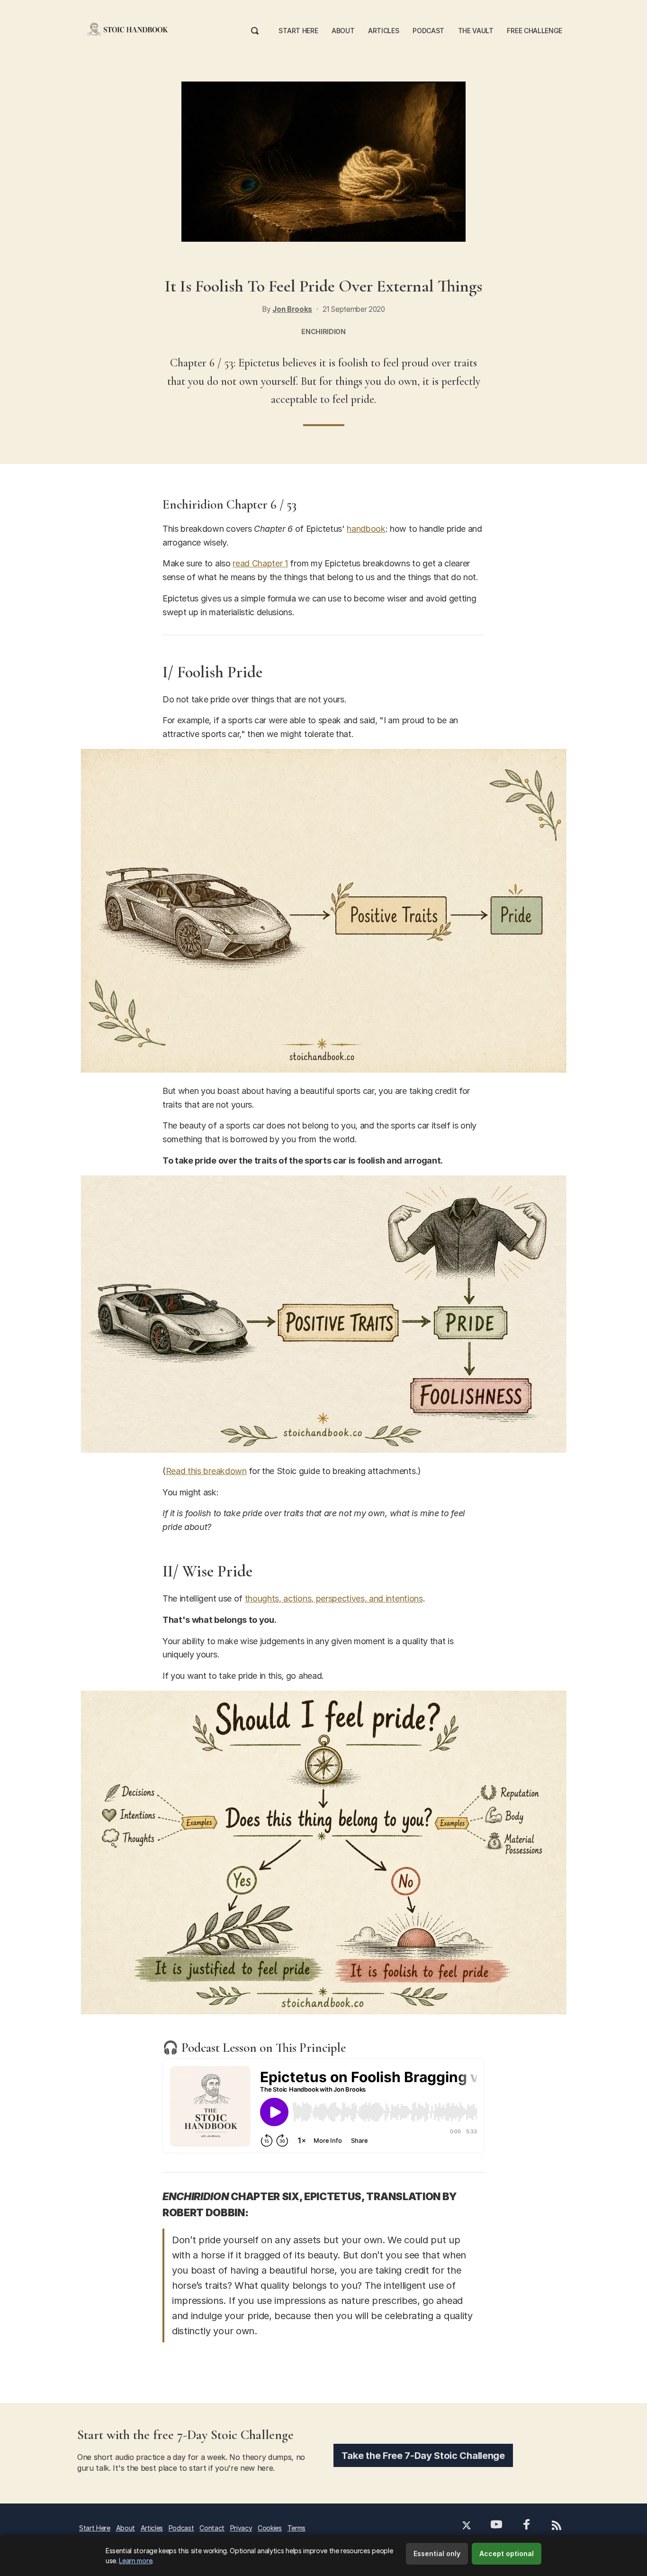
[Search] (255, 29)
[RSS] (556, 2526)
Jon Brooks (292, 309)
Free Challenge (535, 31)
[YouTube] (496, 2526)
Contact (212, 2528)
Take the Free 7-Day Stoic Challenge (423, 2456)
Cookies (270, 2528)
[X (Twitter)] (467, 2526)
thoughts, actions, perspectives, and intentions (334, 1598)
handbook (366, 529)
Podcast (428, 31)
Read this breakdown (206, 1471)
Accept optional (507, 2553)
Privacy (241, 2528)
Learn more (135, 2561)
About (343, 31)
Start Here (298, 31)
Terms (297, 2528)
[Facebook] (527, 2526)
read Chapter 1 (260, 563)
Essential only (437, 2553)
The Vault (476, 31)
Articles (383, 31)
